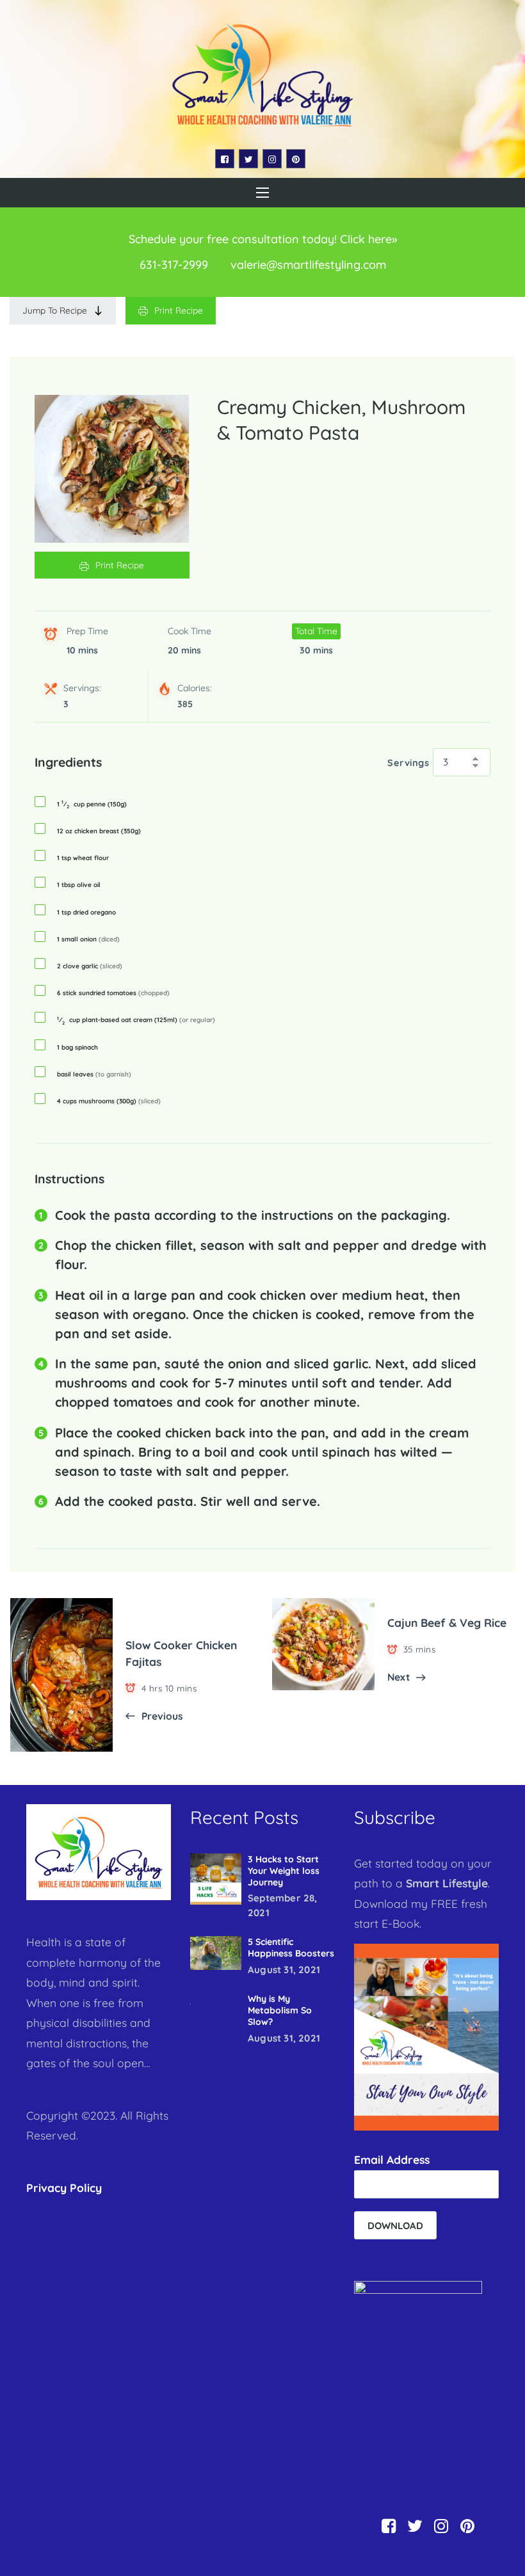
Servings (408, 763)
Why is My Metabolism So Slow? (280, 2010)
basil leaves (94, 1075)
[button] (262, 193)
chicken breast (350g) (99, 831)
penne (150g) (92, 804)
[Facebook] (225, 159)
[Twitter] (248, 159)
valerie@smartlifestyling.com (308, 265)
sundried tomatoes (113, 993)
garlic (90, 966)
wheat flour (83, 858)
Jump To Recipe (55, 310)
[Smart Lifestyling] (262, 75)
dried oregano (86, 913)
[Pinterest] (296, 159)
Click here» (368, 239)
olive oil (79, 885)
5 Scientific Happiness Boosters (291, 1948)
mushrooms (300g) (109, 1101)
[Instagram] (272, 159)
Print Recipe (179, 310)
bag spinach (77, 1048)
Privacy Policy (64, 2188)
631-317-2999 (174, 265)
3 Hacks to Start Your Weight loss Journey (284, 1871)
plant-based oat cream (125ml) (136, 1020)
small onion (88, 940)
